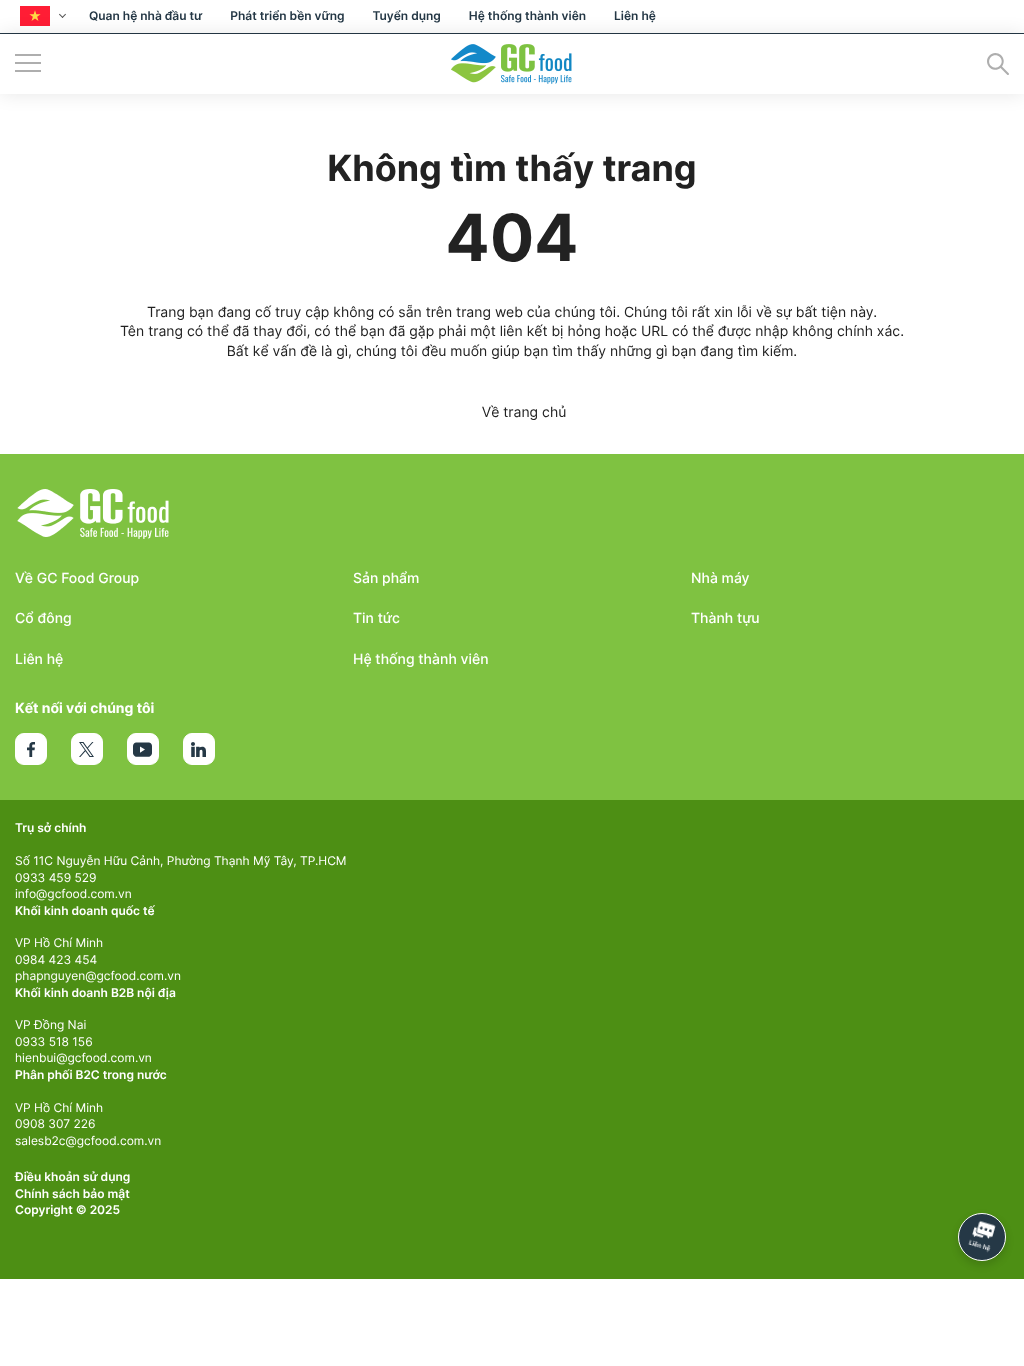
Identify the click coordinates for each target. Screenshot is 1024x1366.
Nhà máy (720, 578)
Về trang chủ (524, 412)
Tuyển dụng (406, 15)
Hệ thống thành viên (527, 15)
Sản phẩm (386, 578)
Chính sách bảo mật (72, 1193)
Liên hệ (635, 15)
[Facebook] (31, 749)
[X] (87, 749)
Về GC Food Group (77, 578)
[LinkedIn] (199, 749)
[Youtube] (143, 749)
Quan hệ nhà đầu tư (145, 15)
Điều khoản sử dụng (72, 1176)
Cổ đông (43, 618)
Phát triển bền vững (287, 15)
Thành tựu (725, 618)
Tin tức (376, 618)
